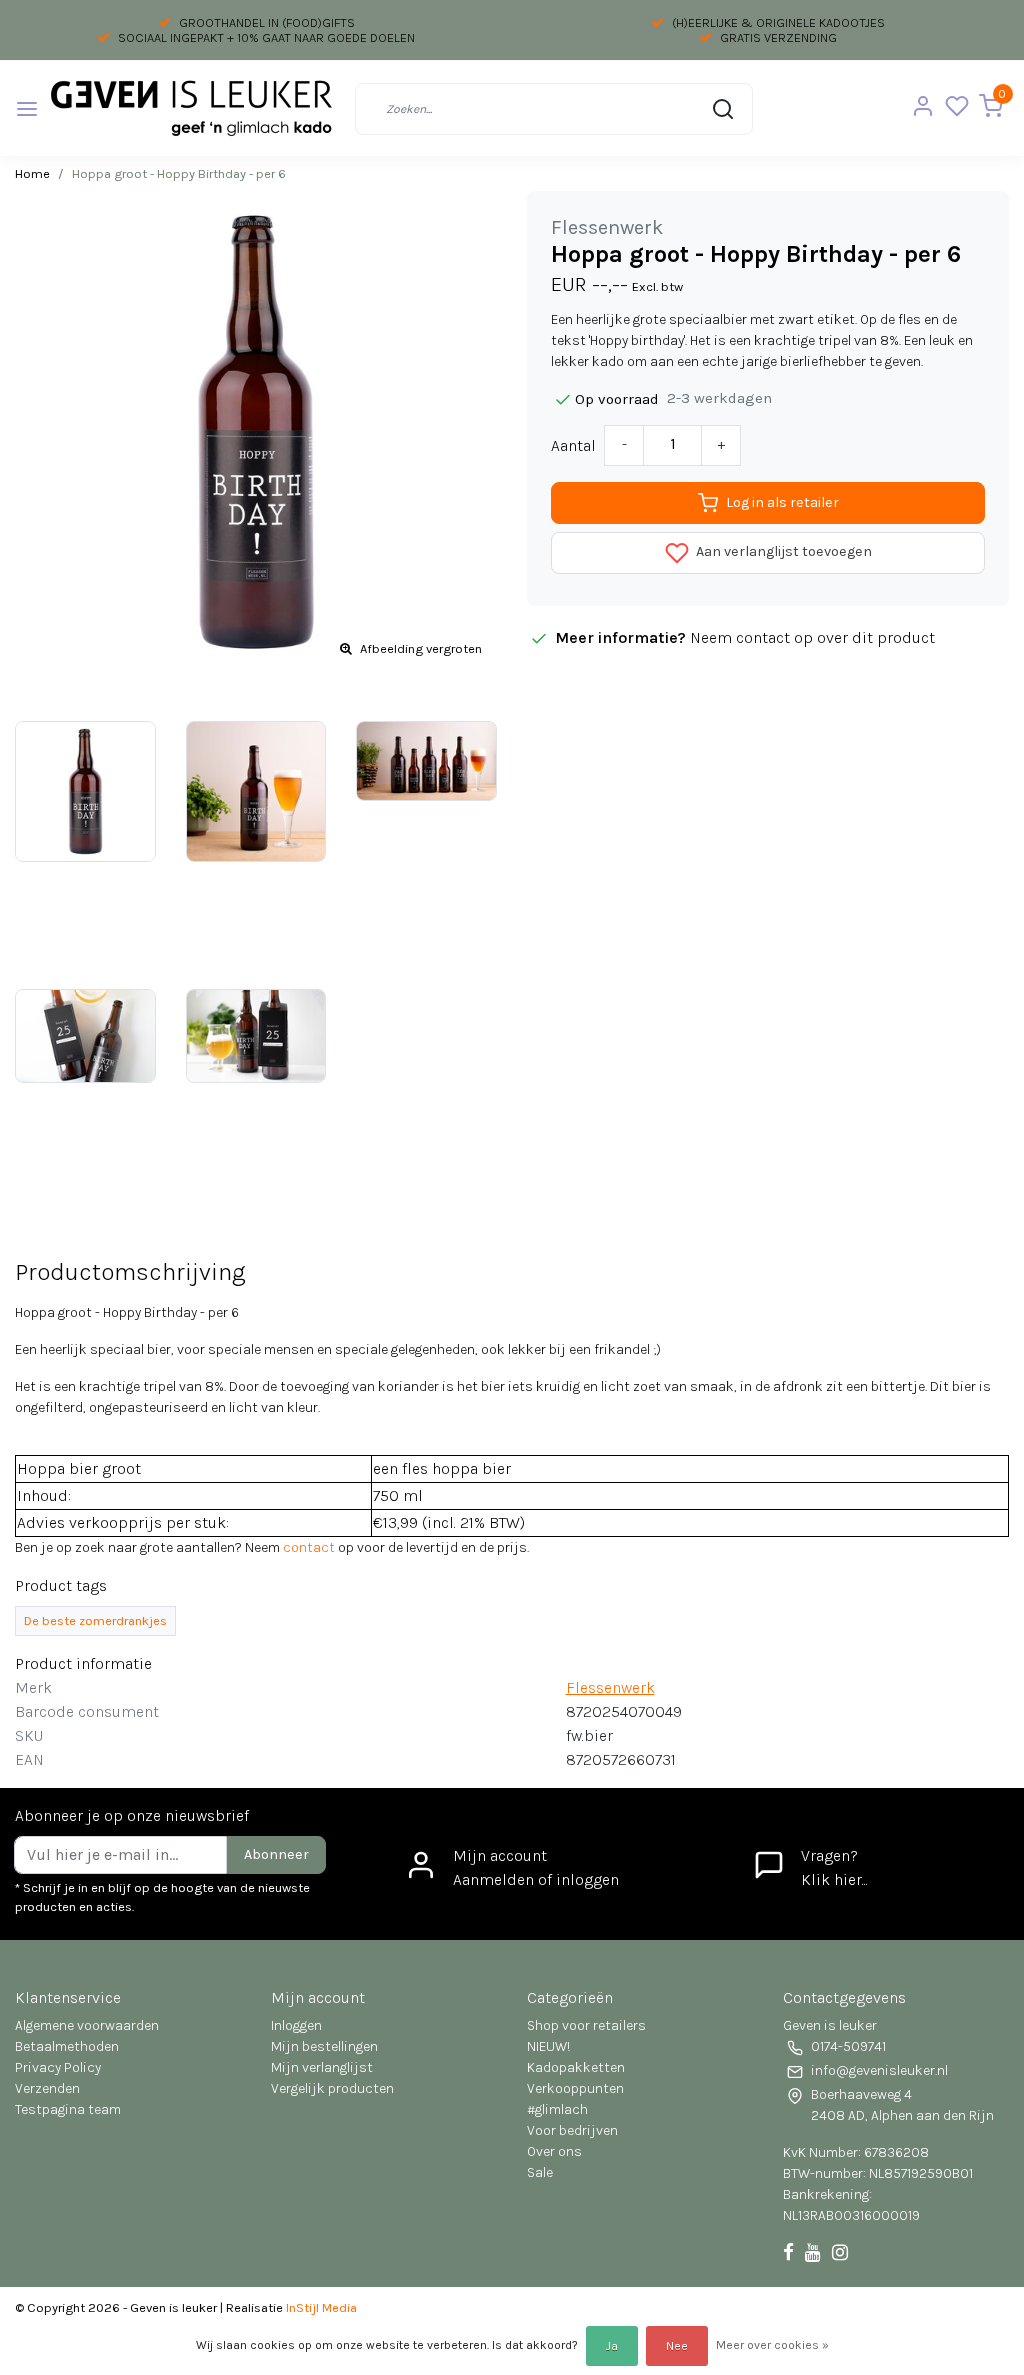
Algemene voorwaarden (87, 2025)
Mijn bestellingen (324, 2046)
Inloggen (296, 2025)
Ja (612, 2346)
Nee (677, 2346)
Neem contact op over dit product (812, 637)
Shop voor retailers (586, 2025)
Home (32, 173)
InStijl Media (320, 2307)
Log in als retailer (782, 502)
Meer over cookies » (772, 2345)
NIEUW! (548, 2046)
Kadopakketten (576, 2067)
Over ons (554, 2151)
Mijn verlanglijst (322, 2067)
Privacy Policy (58, 2067)
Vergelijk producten (332, 2088)
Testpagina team (68, 2109)
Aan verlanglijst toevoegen (782, 552)
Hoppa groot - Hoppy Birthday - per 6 (179, 173)
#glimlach (557, 2109)
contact (309, 1547)
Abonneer (276, 1854)
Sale (540, 2172)
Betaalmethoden (67, 2046)
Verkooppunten (575, 2088)
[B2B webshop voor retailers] (191, 108)
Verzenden (47, 2088)
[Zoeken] (723, 109)
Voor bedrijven (572, 2130)
